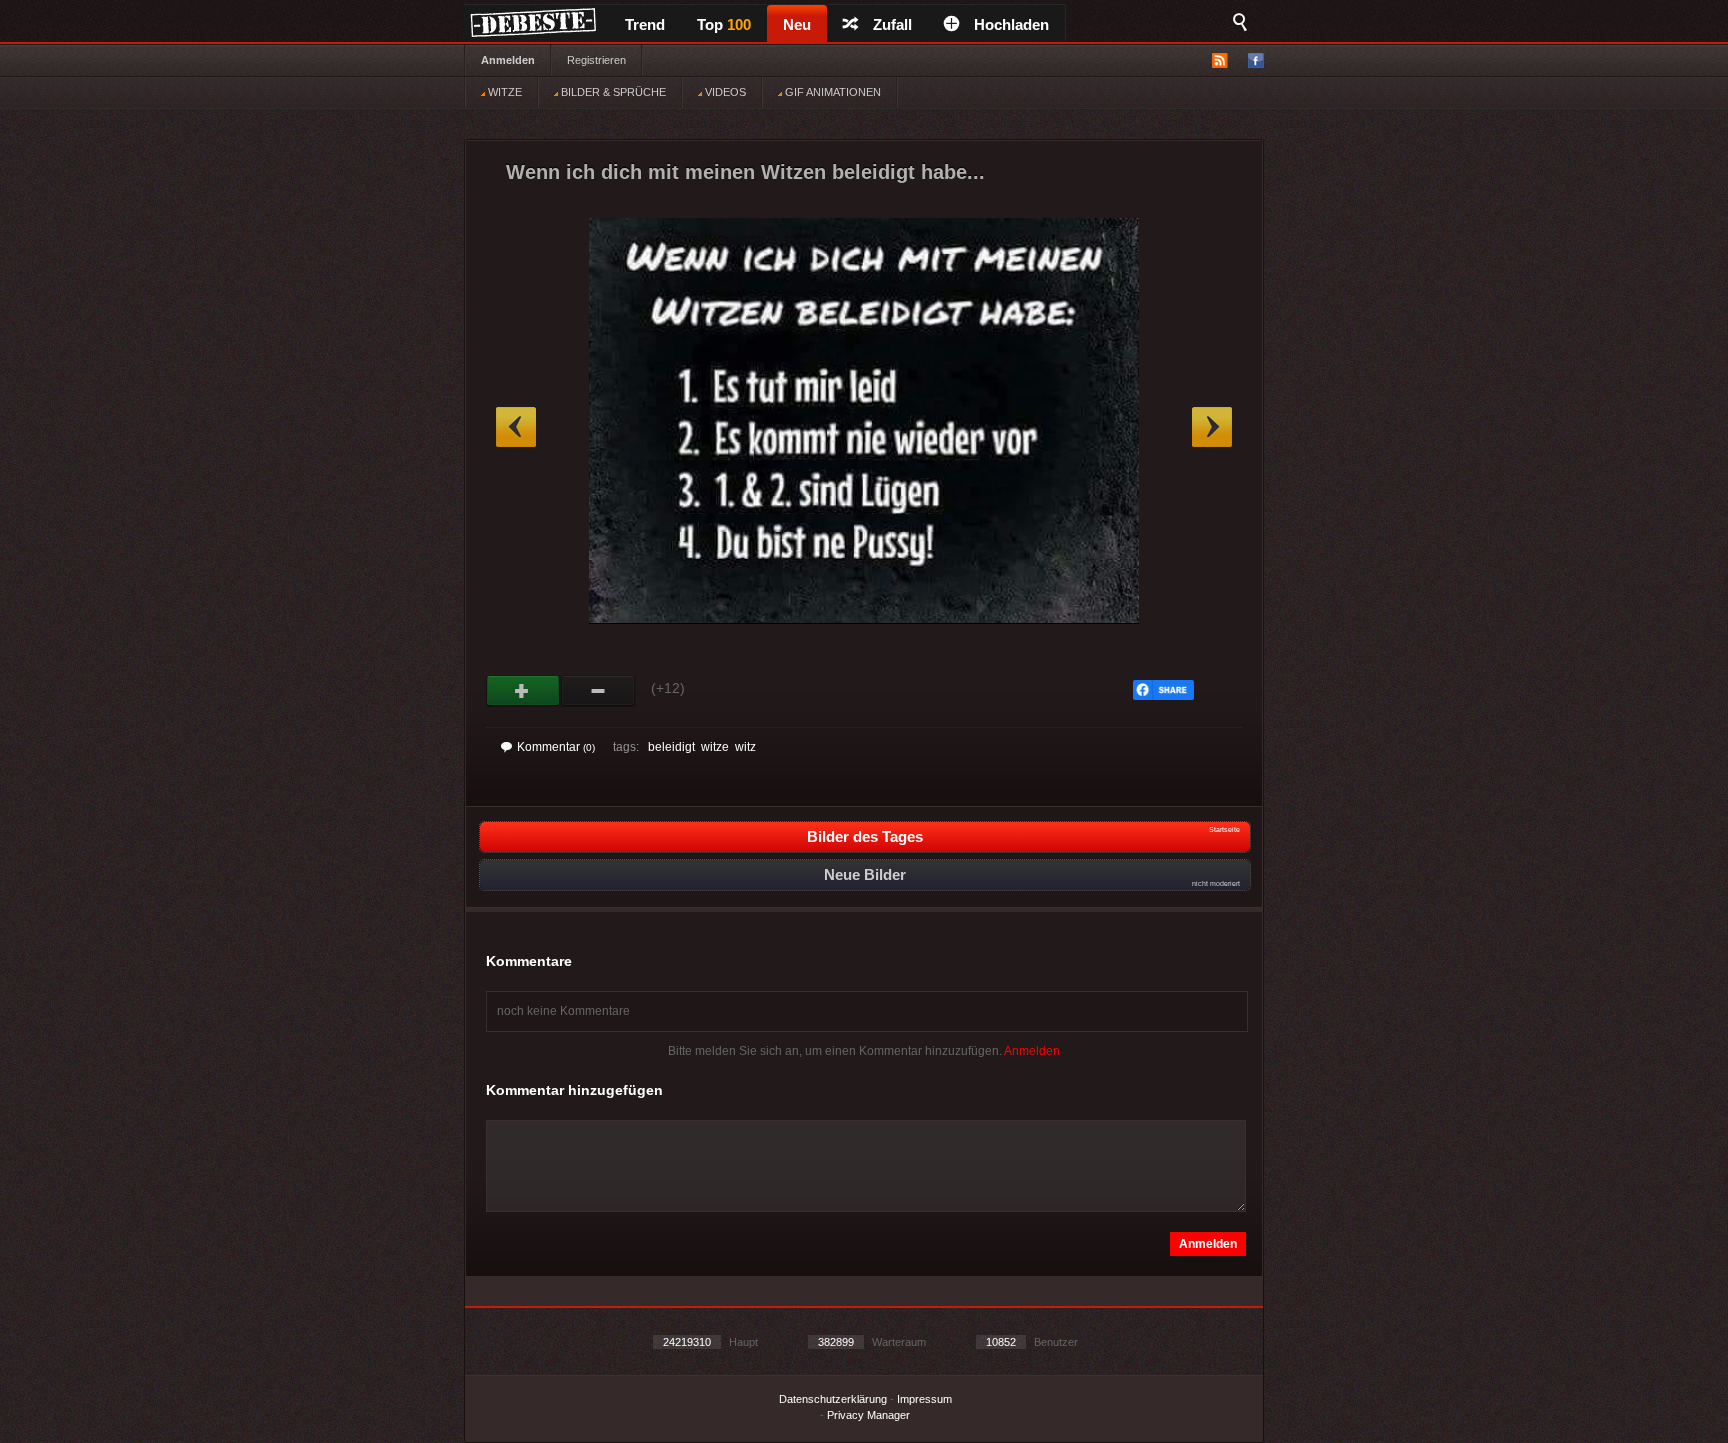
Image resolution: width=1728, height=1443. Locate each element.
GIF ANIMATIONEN (831, 92)
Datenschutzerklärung (833, 1399)
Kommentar (556, 747)
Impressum (924, 1399)
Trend (645, 24)
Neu (797, 24)
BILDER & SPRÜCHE (612, 92)
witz (745, 747)
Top (724, 24)
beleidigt (671, 747)
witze (715, 747)
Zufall (892, 24)
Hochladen (1011, 24)
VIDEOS (724, 92)
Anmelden (508, 60)
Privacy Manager (868, 1415)
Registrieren (596, 60)
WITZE (503, 92)
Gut (523, 691)
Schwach (598, 691)
